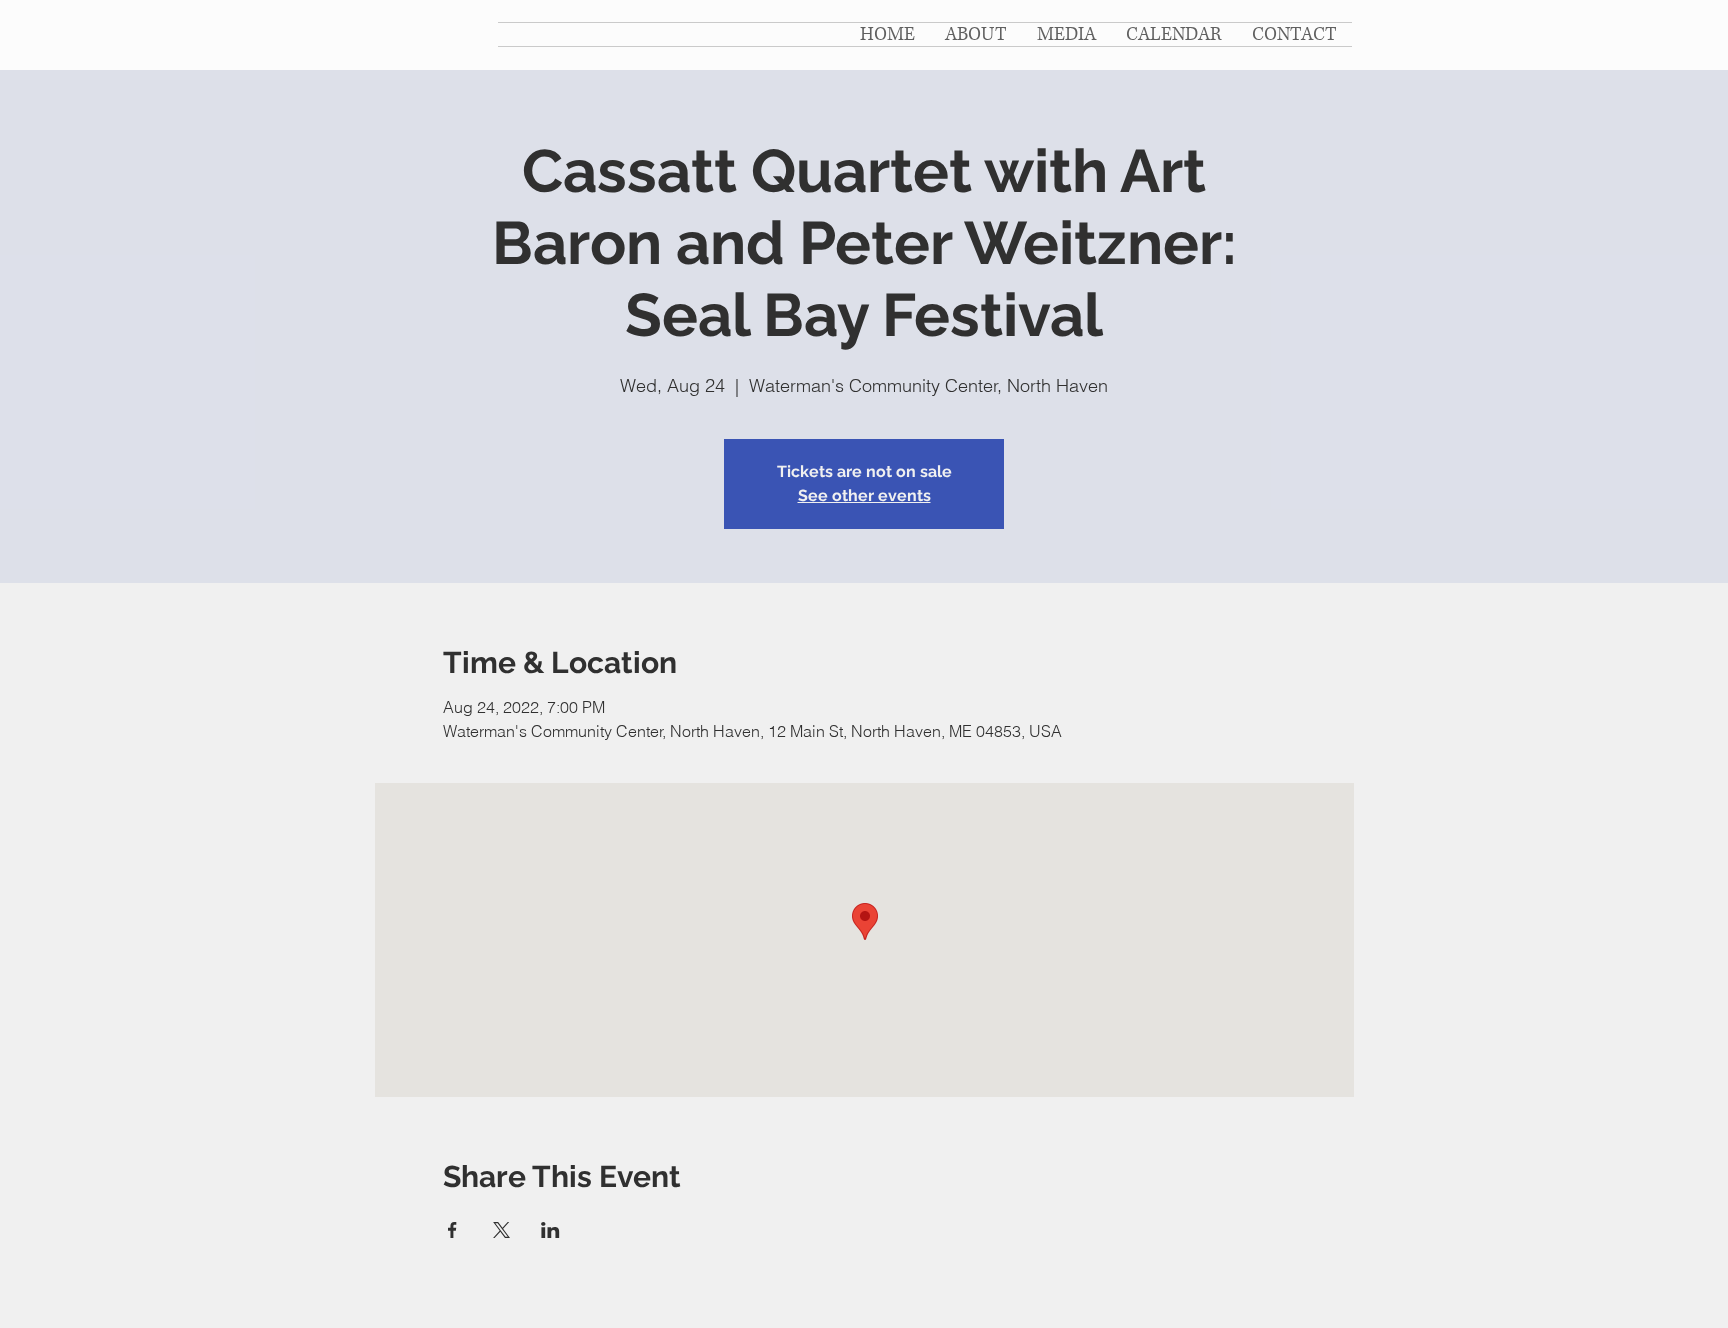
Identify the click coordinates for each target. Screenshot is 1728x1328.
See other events (864, 495)
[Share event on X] (501, 1230)
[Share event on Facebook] (452, 1230)
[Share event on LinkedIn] (550, 1230)
